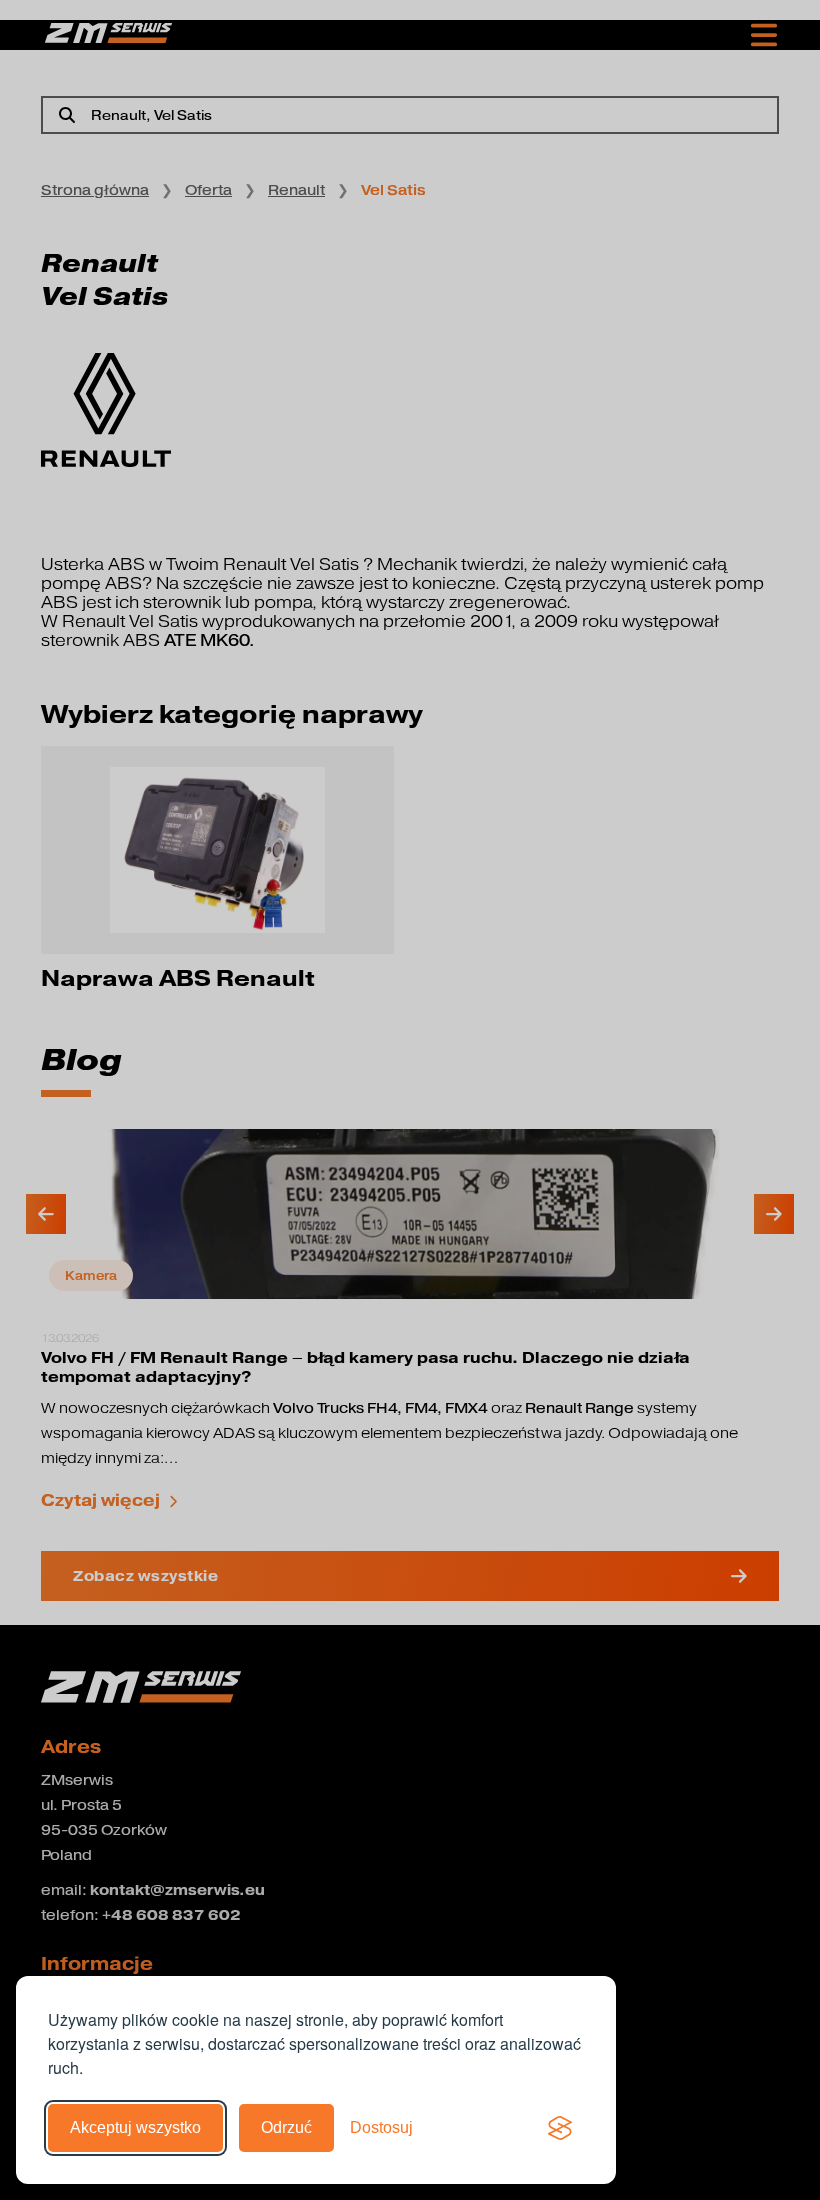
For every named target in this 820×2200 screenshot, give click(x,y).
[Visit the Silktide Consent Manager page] (560, 2128)
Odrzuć (286, 2127)
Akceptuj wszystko (135, 2127)
